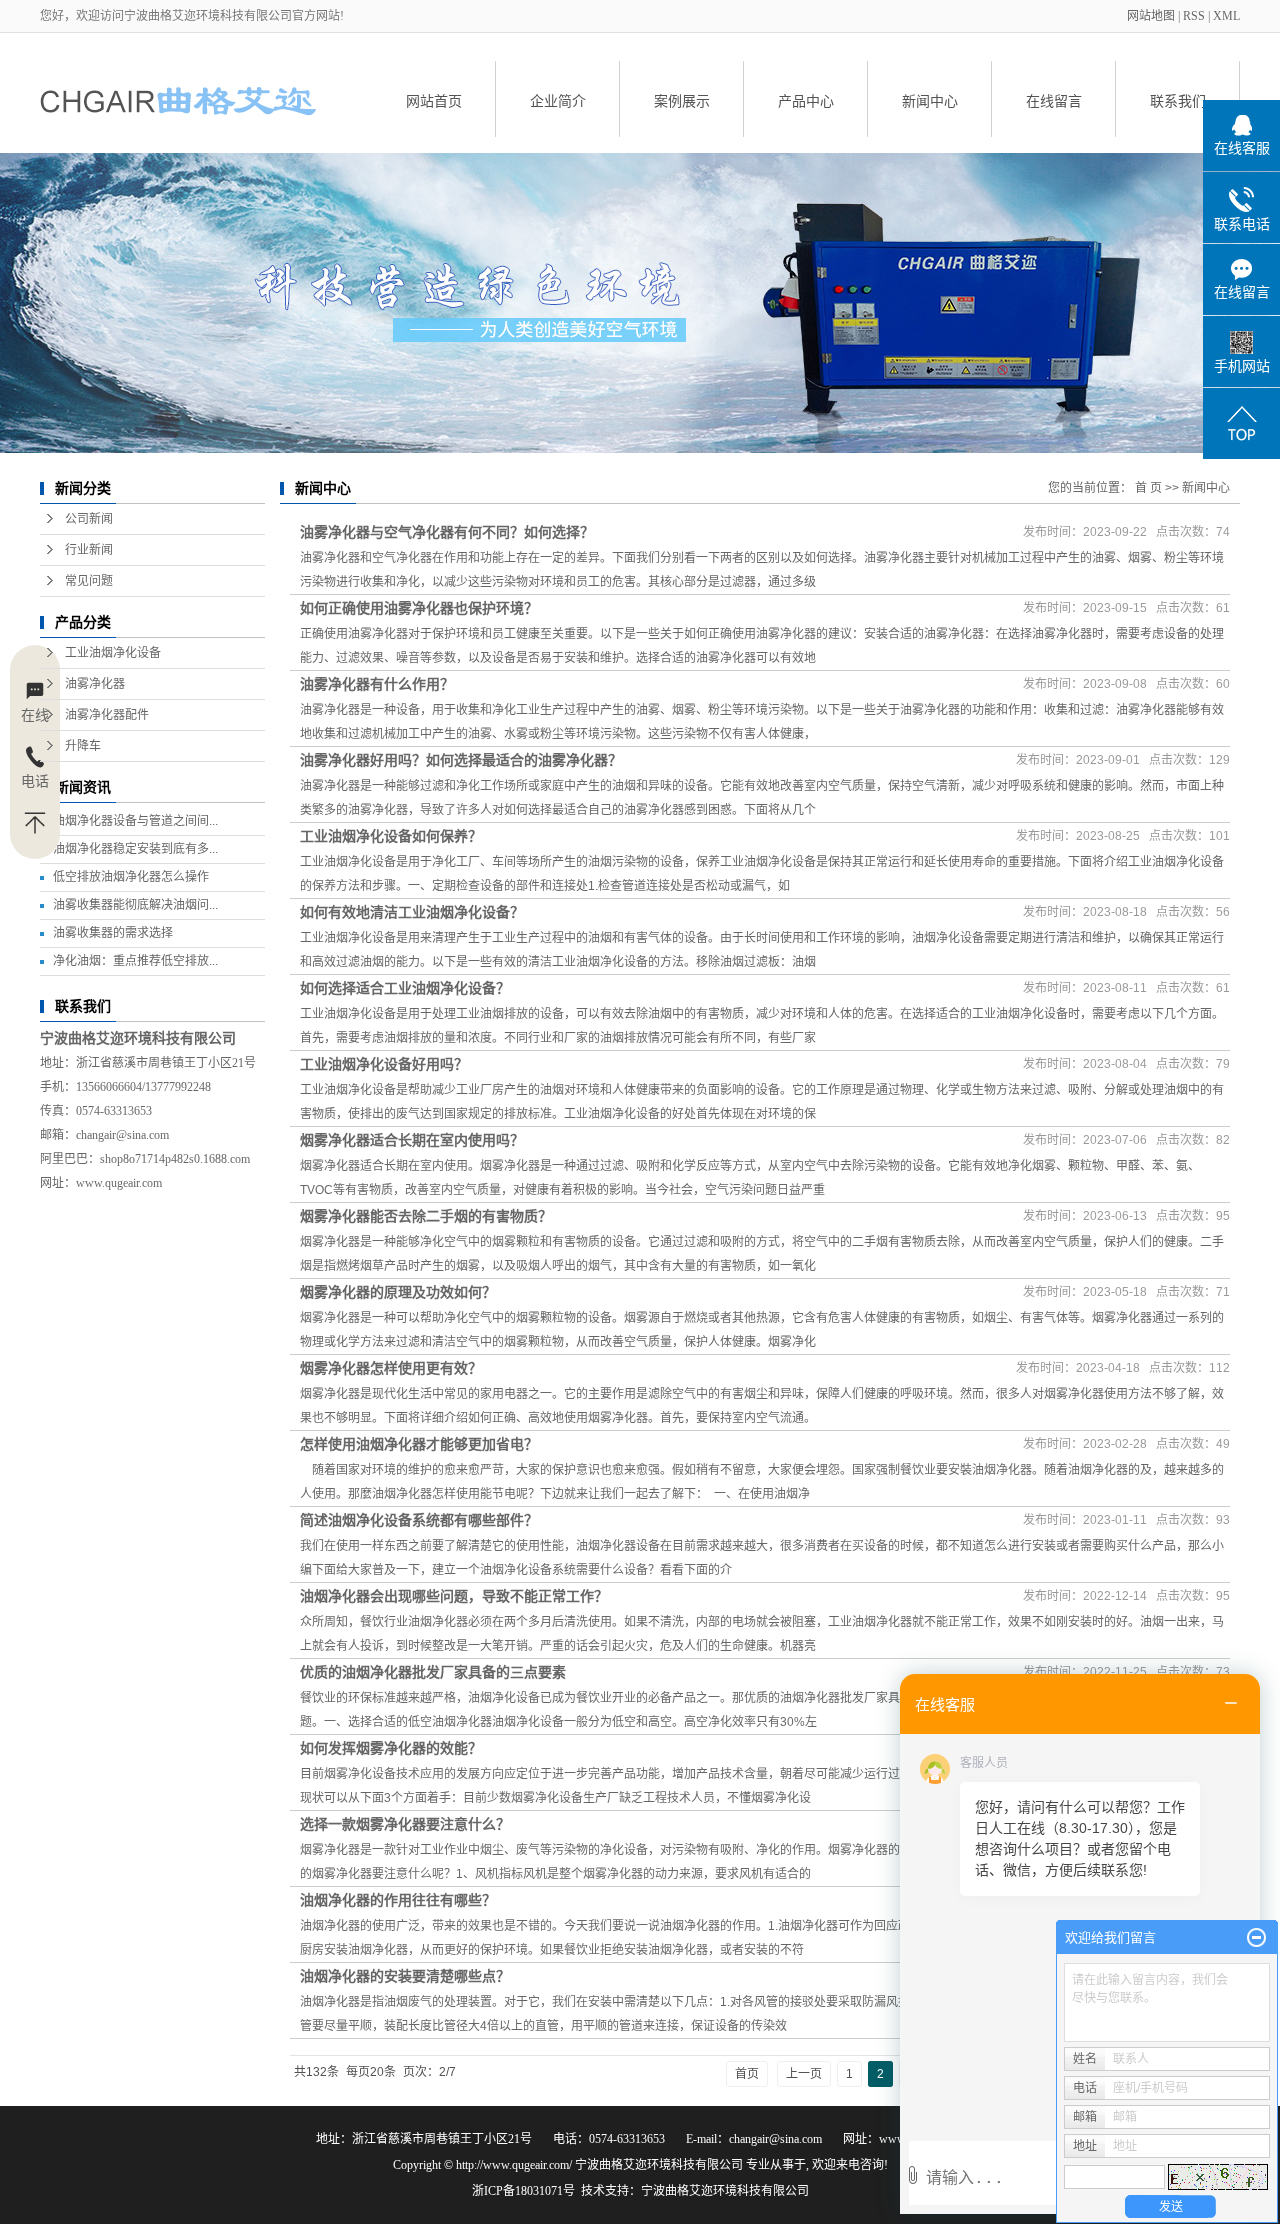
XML (1226, 16)
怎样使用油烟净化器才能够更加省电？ (419, 1444)
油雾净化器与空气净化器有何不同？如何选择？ (447, 532)
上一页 (804, 2074)
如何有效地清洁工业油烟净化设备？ (412, 912)
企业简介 (558, 101)
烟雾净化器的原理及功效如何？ (398, 1292)
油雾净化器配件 (107, 715)
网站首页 (434, 101)
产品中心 (806, 101)
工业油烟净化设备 (113, 653)
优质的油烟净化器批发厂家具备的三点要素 (433, 1672)
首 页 (1148, 488)
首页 (747, 2074)
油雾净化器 (95, 684)
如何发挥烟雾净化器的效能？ (391, 1748)
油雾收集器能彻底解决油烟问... (135, 905)
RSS (1194, 16)
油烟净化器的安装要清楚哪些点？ (405, 1976)
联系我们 (1178, 101)
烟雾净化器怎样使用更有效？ (391, 1368)
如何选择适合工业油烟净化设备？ (405, 988)
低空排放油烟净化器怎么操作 (131, 877)
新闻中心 (930, 101)
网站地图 (1152, 16)
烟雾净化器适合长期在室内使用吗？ (412, 1140)
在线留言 (1054, 101)
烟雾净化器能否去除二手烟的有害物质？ (426, 1216)
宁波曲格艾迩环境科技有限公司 (725, 2191)
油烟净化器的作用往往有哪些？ (398, 1900)
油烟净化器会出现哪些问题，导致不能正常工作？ (454, 1596)
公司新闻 (89, 519)
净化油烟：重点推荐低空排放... (135, 961)
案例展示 (682, 101)
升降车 (83, 746)
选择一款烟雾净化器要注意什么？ (405, 1824)
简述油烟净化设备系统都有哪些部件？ (419, 1520)
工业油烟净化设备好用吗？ (384, 1064)
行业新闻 (89, 550)
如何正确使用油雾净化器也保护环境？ (419, 608)
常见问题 (89, 581)
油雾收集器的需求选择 (113, 933)
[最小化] (1256, 1938)
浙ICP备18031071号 (523, 2191)
